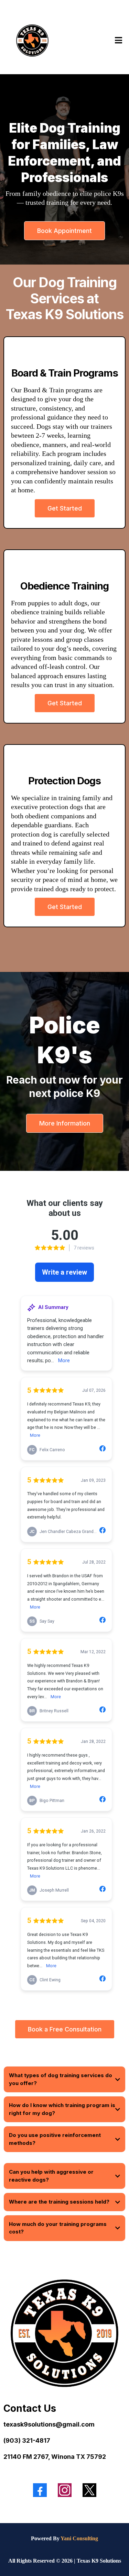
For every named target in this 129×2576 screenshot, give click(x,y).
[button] (117, 40)
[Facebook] (40, 2490)
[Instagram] (65, 2490)
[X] (89, 2490)
